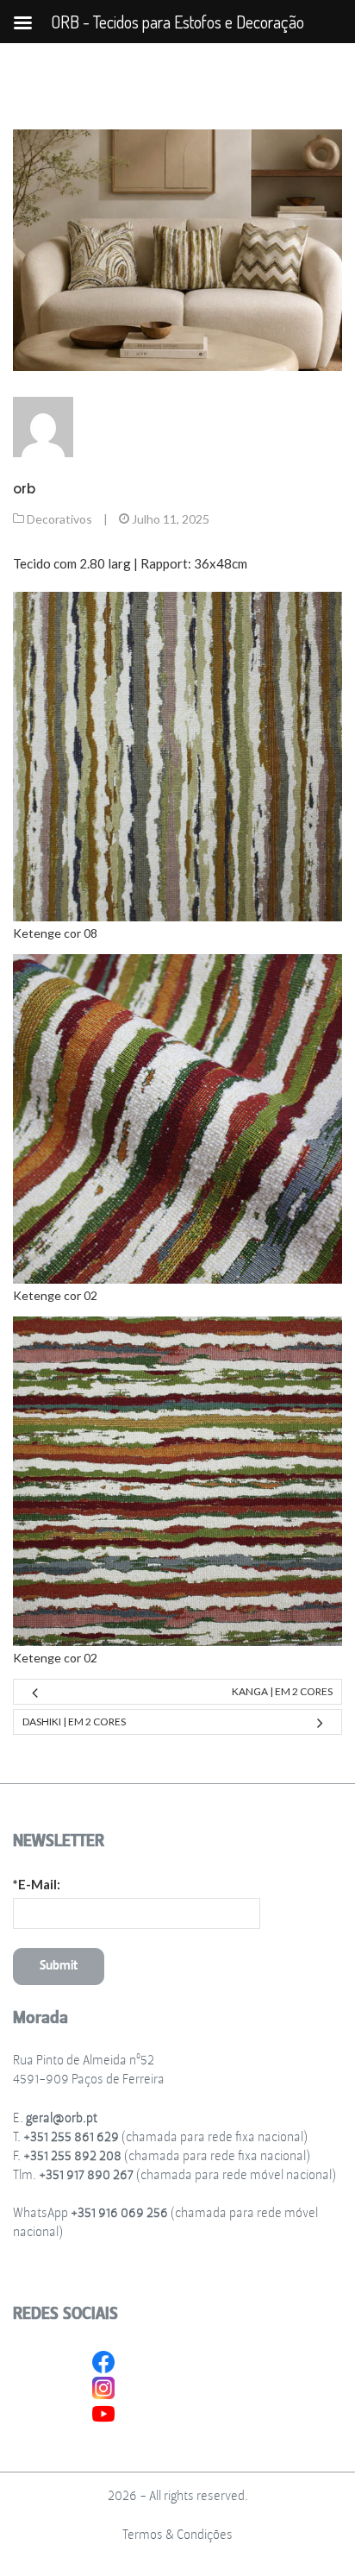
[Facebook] (103, 2360)
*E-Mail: (37, 1884)
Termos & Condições (177, 2535)
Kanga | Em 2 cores (282, 1691)
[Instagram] (103, 2386)
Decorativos (59, 519)
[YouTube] (103, 2412)
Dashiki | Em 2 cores (74, 1722)
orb (24, 489)
